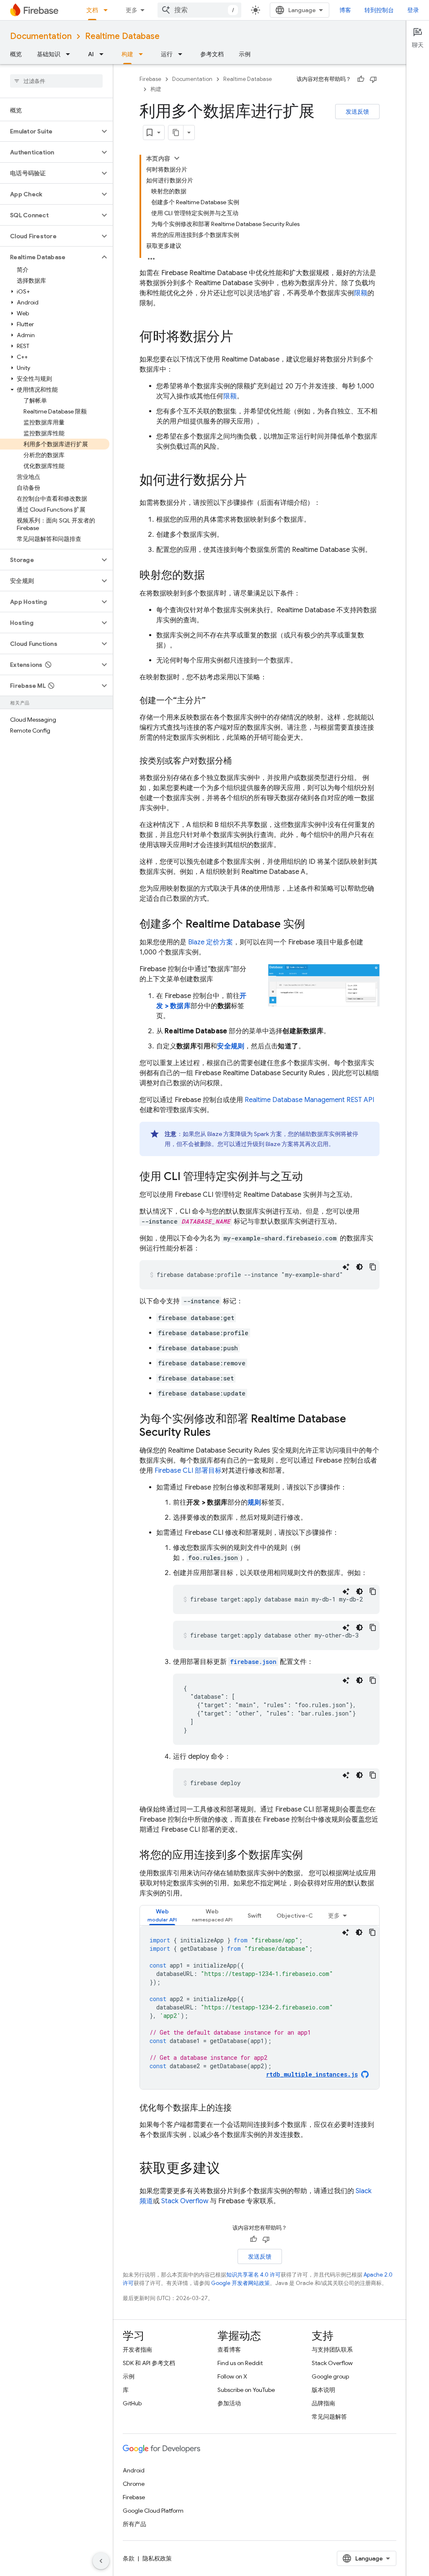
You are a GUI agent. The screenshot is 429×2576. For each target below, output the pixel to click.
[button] (50, 131)
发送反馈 (357, 112)
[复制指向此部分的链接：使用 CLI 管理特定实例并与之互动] (311, 1177)
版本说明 (323, 2390)
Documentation (41, 36)
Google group (330, 2376)
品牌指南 (323, 2403)
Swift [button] (255, 1916)
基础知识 (49, 54)
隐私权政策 (157, 2558)
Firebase (150, 79)
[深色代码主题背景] (359, 1267)
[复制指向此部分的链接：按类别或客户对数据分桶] (240, 761)
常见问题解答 (329, 2417)
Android (134, 2470)
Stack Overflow (185, 2201)
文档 (92, 10)
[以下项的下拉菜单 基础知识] (70, 54)
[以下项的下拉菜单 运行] (183, 54)
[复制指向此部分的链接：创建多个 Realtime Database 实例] (313, 925)
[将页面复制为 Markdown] (176, 133)
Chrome (134, 2484)
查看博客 (229, 2350)
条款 (129, 2558)
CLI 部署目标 (188, 1471)
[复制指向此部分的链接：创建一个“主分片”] (214, 701)
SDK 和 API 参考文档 (149, 2363)
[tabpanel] (260, 2007)
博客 (345, 10)
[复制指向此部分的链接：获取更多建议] (228, 2169)
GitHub (132, 2403)
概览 (16, 54)
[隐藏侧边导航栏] (101, 2561)
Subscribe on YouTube (246, 2390)
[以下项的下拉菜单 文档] (108, 10)
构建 (127, 54)
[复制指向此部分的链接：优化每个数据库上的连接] (240, 2108)
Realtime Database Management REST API (309, 1100)
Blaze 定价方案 (211, 942)
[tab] (162, 1915)
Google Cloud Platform (153, 2511)
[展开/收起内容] (177, 158)
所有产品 (134, 2524)
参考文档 (212, 54)
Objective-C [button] (295, 1916)
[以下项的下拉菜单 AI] (104, 54)
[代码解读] (346, 1267)
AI (91, 54)
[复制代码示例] (373, 1267)
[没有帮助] (373, 79)
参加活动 (229, 2403)
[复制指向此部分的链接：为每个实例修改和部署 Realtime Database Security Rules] (219, 1433)
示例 (245, 54)
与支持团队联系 (332, 2350)
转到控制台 (379, 10)
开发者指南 (137, 2350)
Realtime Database (122, 36)
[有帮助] (361, 79)
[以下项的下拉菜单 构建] (143, 54)
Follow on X (232, 2376)
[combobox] (199, 10)
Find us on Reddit (240, 2363)
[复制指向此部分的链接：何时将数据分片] (242, 338)
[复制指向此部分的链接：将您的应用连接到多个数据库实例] (311, 1856)
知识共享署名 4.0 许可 (253, 2275)
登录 (413, 10)
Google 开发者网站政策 (240, 2283)
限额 (361, 293)
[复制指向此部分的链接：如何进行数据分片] (255, 481)
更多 (132, 10)
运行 (167, 54)
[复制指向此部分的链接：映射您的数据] (213, 576)
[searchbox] (56, 81)
